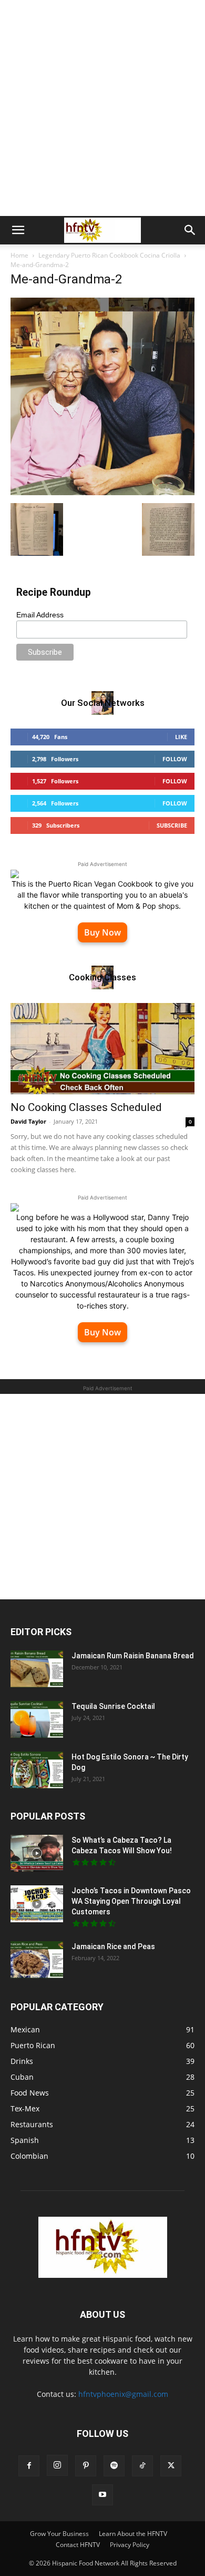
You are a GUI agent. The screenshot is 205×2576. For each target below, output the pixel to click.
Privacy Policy (130, 2545)
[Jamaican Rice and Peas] (37, 1960)
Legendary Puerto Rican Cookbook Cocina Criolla (109, 255)
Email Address (40, 615)
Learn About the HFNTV (133, 2534)
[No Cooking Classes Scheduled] (102, 1049)
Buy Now (102, 932)
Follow (175, 759)
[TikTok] (142, 2466)
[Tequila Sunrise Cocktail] (37, 1719)
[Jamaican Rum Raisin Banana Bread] (37, 1669)
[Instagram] (57, 2465)
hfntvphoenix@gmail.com (123, 2394)
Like (181, 737)
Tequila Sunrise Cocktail (113, 1706)
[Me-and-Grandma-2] (102, 492)
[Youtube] (102, 2495)
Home (19, 255)
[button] (18, 230)
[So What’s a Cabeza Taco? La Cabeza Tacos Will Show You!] (37, 1853)
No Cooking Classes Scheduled (86, 1107)
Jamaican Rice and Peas (113, 1946)
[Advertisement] (102, 108)
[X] (171, 2466)
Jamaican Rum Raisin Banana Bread (133, 1656)
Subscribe (172, 825)
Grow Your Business (59, 2534)
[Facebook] (29, 2466)
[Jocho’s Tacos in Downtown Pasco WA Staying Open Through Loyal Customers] (37, 1904)
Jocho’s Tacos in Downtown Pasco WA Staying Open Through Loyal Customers (131, 1901)
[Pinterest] (86, 2466)
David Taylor (28, 1121)
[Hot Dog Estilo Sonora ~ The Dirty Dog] (37, 1770)
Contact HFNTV (78, 2545)
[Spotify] (114, 2466)
